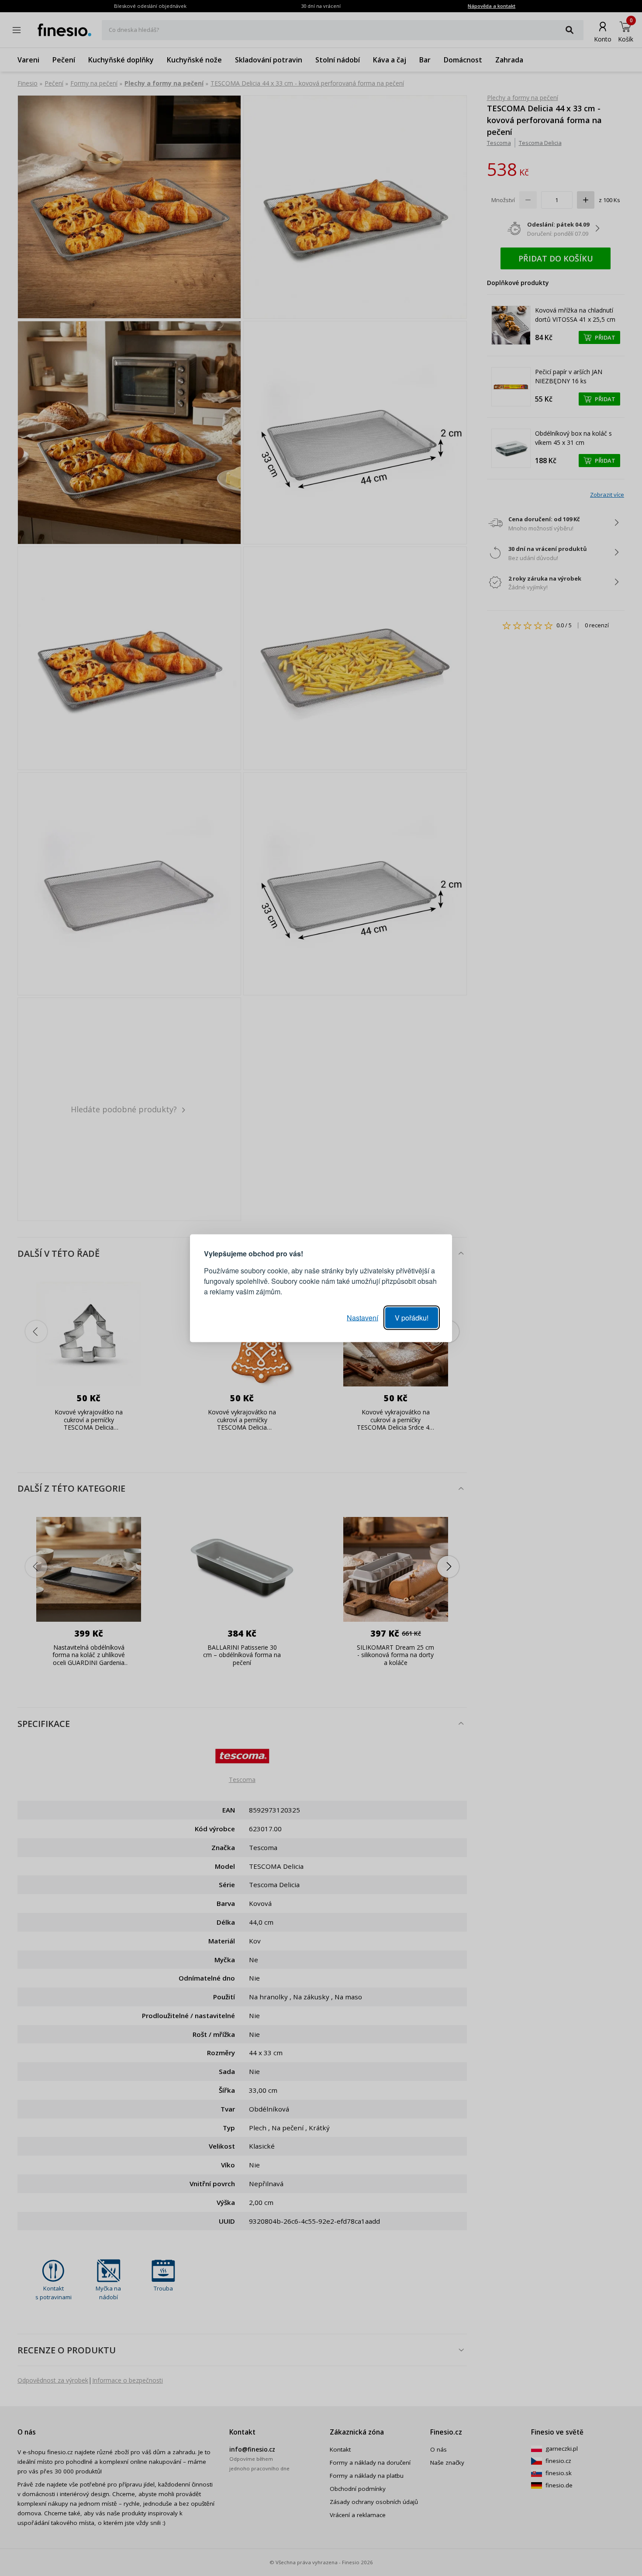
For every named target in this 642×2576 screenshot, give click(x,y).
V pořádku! (412, 1317)
